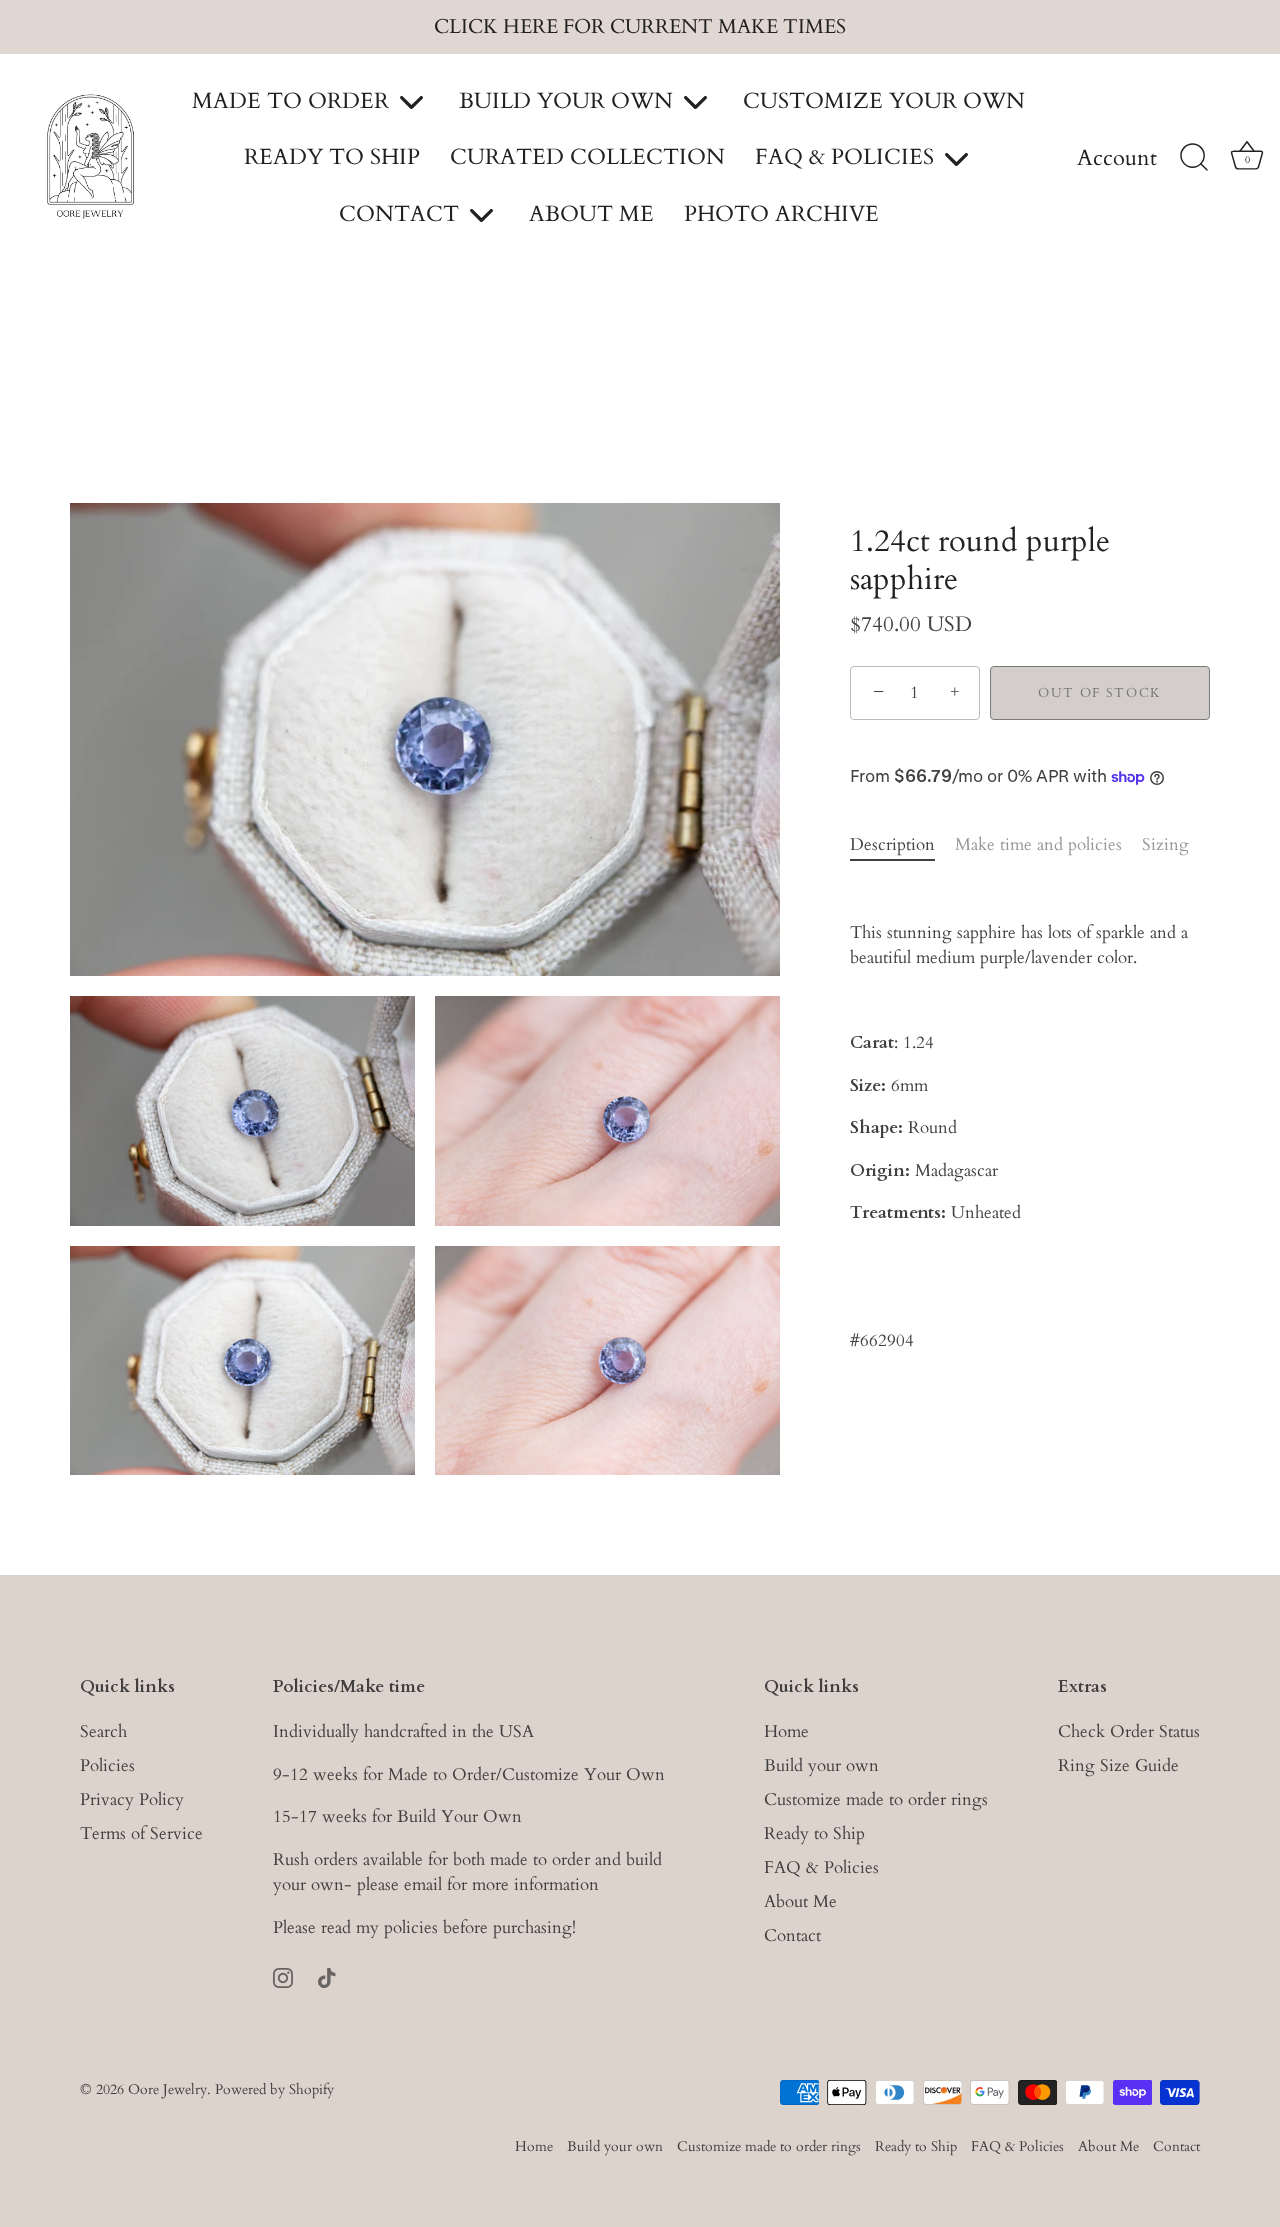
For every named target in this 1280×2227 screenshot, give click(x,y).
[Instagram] (283, 1976)
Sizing (1165, 844)
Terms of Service (141, 1833)
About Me (800, 1901)
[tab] (902, 845)
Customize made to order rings (876, 1799)
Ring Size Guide (1118, 1765)
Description (892, 844)
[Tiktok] (327, 1976)
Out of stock (1100, 693)
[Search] (1194, 158)
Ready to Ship (814, 1833)
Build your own (821, 1765)
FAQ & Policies (821, 1867)
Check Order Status (1129, 1731)
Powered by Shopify (274, 2089)
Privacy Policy (132, 1799)
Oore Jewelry (167, 2089)
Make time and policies (1038, 844)
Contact (792, 1935)
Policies (107, 1765)
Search (103, 1731)
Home (786, 1731)
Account (1117, 159)
